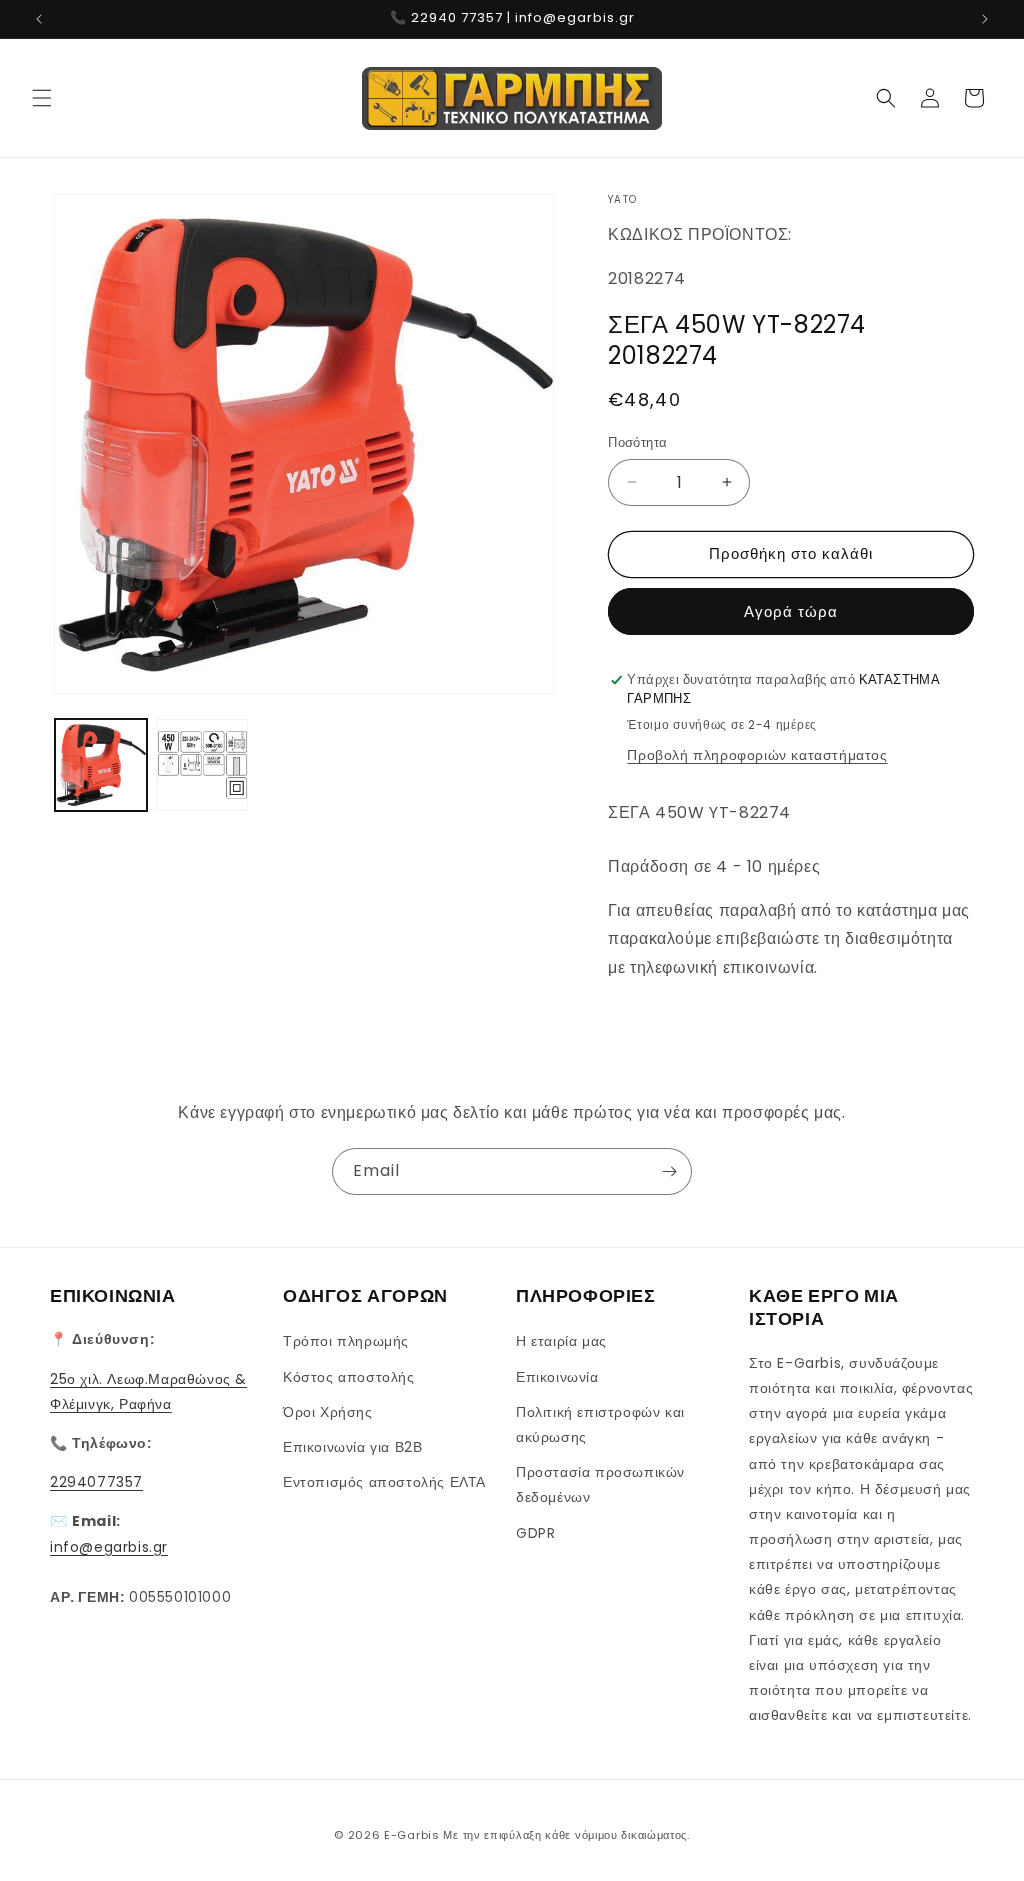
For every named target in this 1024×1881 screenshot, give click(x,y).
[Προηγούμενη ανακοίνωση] (39, 19)
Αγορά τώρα (791, 611)
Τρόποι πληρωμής (346, 1341)
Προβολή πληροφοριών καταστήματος (757, 755)
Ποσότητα (637, 442)
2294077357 (96, 1482)
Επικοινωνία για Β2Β (352, 1447)
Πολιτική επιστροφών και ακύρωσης (600, 1424)
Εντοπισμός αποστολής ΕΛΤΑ (384, 1482)
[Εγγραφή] (669, 1171)
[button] (42, 98)
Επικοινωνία (557, 1377)
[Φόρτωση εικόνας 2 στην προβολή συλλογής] (203, 765)
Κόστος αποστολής (349, 1377)
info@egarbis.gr (109, 1547)
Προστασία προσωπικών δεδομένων (600, 1484)
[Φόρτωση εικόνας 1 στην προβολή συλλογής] (101, 765)
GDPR (535, 1533)
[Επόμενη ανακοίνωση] (985, 19)
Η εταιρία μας (561, 1341)
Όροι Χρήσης (328, 1412)
